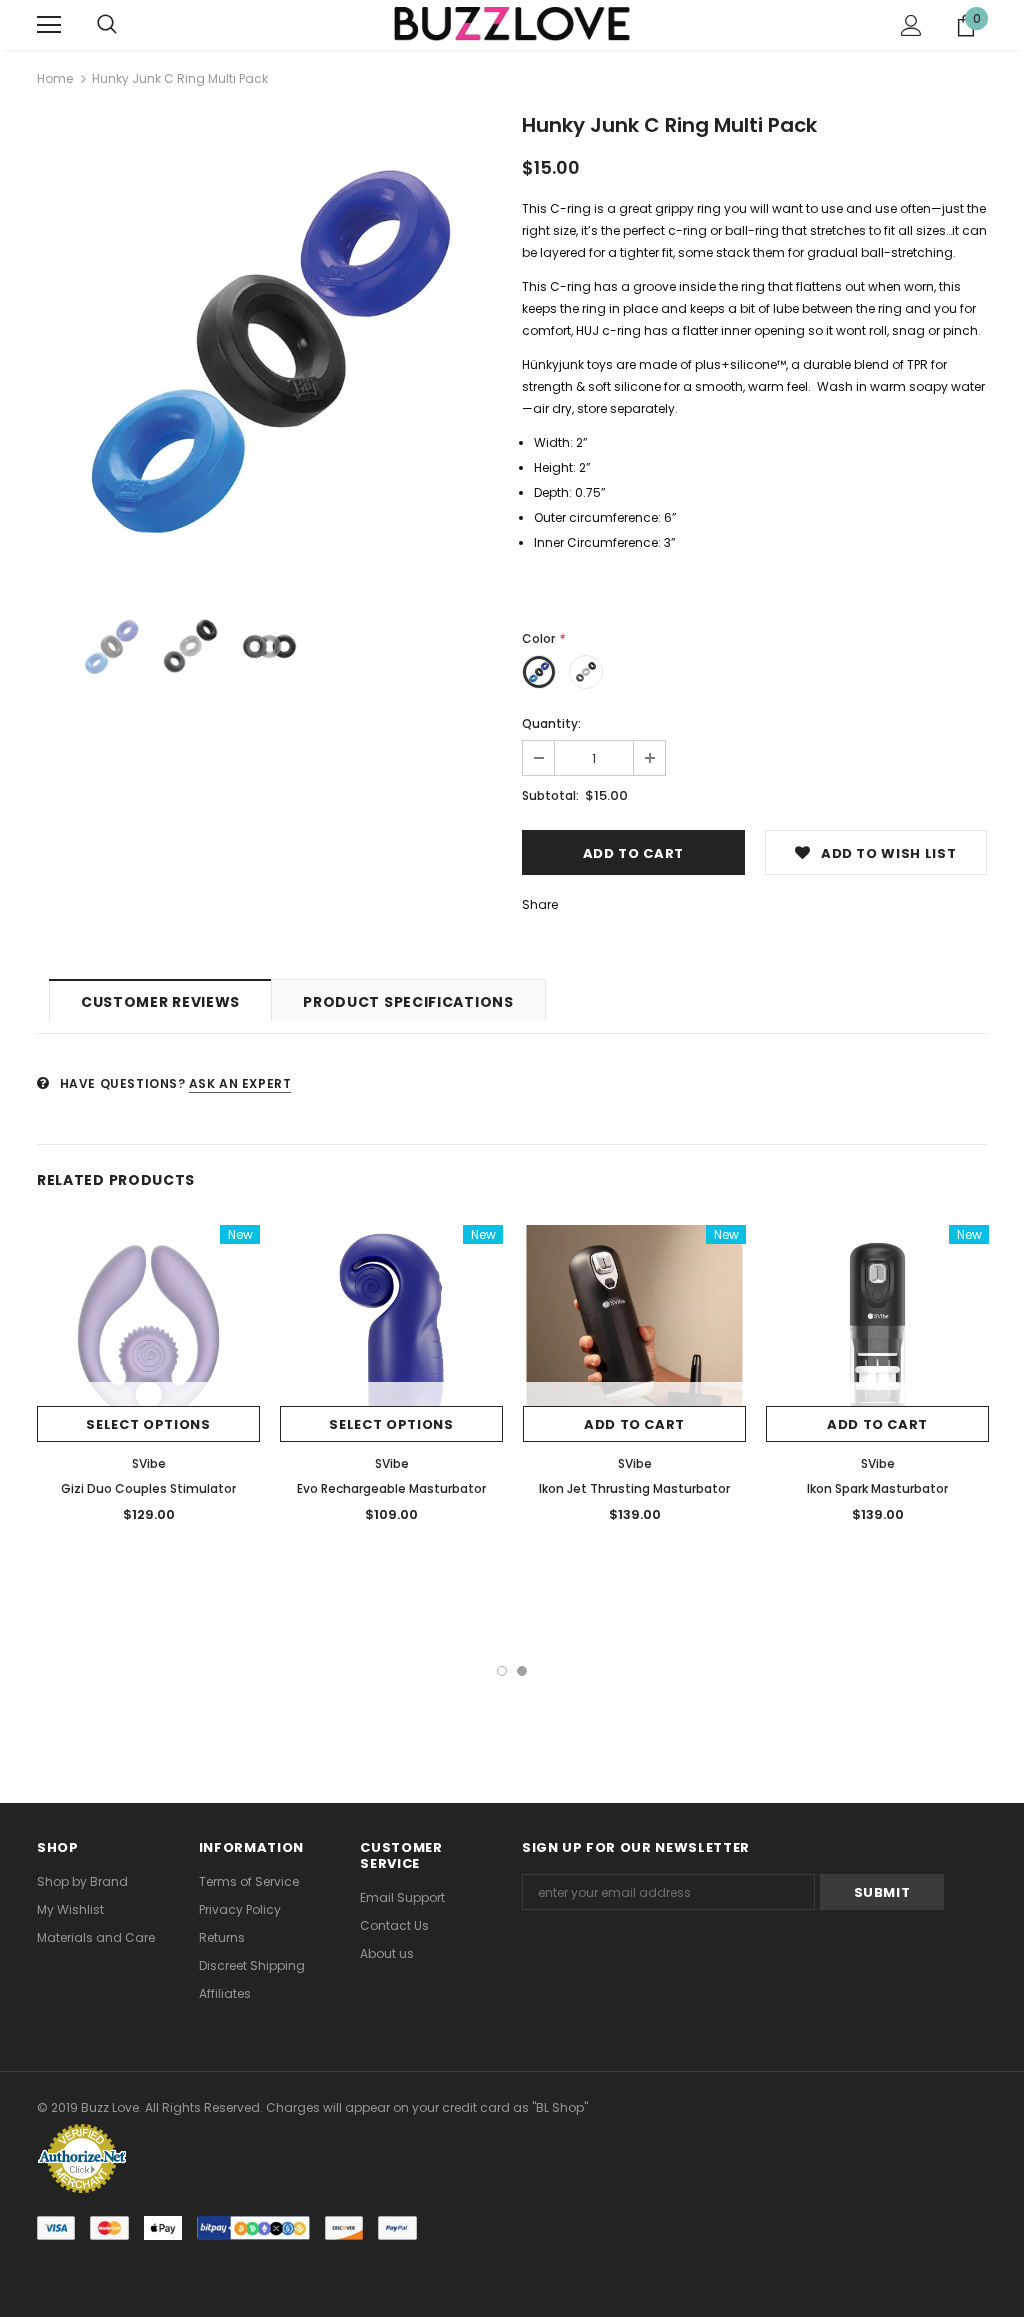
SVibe (149, 1463)
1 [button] (502, 1671)
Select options (148, 1424)
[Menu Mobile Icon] (49, 25)
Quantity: (551, 723)
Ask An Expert (240, 1083)
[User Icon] (911, 25)
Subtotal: (550, 795)
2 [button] (522, 1671)
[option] (269, 349)
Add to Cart (634, 1424)
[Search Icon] (107, 25)
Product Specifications (408, 1002)
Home (55, 78)
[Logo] (512, 24)
